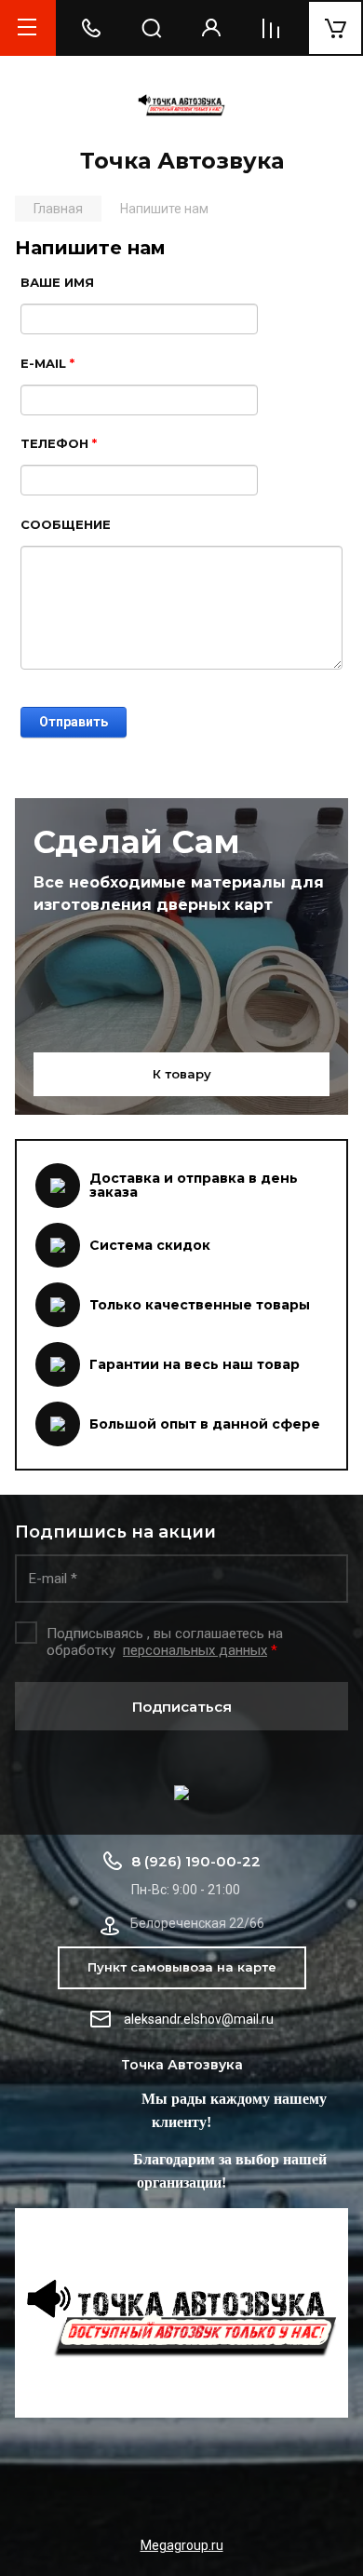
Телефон (59, 443)
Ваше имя (57, 282)
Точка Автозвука (182, 161)
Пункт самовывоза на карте (182, 1967)
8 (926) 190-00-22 (196, 1861)
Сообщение (66, 524)
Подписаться (182, 1707)
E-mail (47, 363)
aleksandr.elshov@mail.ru (199, 2019)
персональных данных (195, 1650)
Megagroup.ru (182, 2545)
